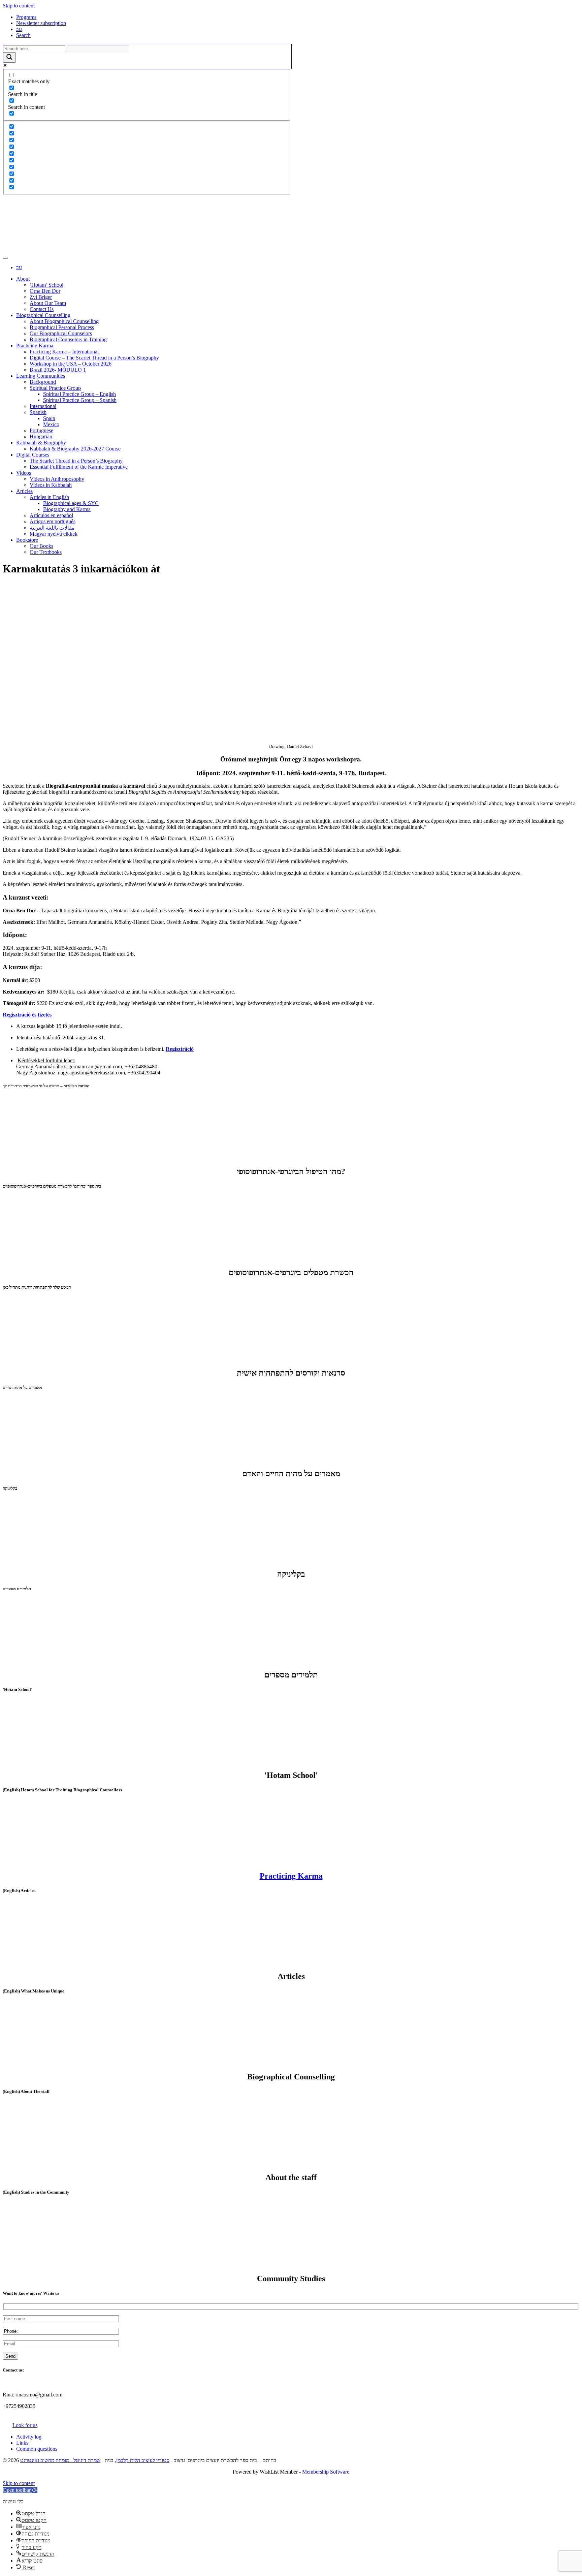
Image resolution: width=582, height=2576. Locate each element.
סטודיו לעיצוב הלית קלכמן (143, 2460)
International (43, 406)
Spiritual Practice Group (55, 388)
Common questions (37, 2449)
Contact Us (42, 309)
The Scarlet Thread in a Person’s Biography (76, 461)
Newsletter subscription (41, 23)
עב (19, 29)
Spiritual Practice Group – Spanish (80, 400)
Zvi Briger (41, 297)
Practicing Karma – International (64, 352)
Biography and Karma (67, 509)
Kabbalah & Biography (41, 443)
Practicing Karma (35, 345)
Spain (49, 418)
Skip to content (19, 6)
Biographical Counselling (43, 315)
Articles (24, 491)
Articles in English (49, 497)
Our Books (41, 546)
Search (23, 35)
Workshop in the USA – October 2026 (71, 364)
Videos (24, 473)
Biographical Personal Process (62, 327)
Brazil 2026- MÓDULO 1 (58, 370)
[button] (20, 2490)
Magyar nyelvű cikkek (54, 534)
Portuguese (41, 430)
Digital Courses (33, 455)
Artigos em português (53, 521)
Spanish (38, 412)
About (23, 279)
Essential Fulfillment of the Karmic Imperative (79, 467)
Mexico (51, 424)
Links (22, 2443)
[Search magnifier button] (9, 57)
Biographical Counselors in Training (68, 339)
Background (43, 382)
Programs (26, 17)
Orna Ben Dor (45, 291)
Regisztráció (180, 1049)
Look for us (25, 2425)
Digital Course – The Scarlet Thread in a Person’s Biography (94, 358)
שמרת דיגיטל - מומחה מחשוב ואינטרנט (60, 2460)
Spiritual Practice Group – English (79, 394)
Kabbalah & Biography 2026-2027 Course (75, 449)
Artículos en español (51, 515)
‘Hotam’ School (46, 285)
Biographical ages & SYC (71, 503)
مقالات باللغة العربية (52, 528)
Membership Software (326, 2472)
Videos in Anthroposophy (57, 479)
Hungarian (41, 436)
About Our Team (48, 303)
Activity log (29, 2437)
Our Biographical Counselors (61, 333)
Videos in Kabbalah (51, 485)
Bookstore (27, 540)
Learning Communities (41, 376)
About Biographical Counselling (64, 321)
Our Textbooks (46, 552)
